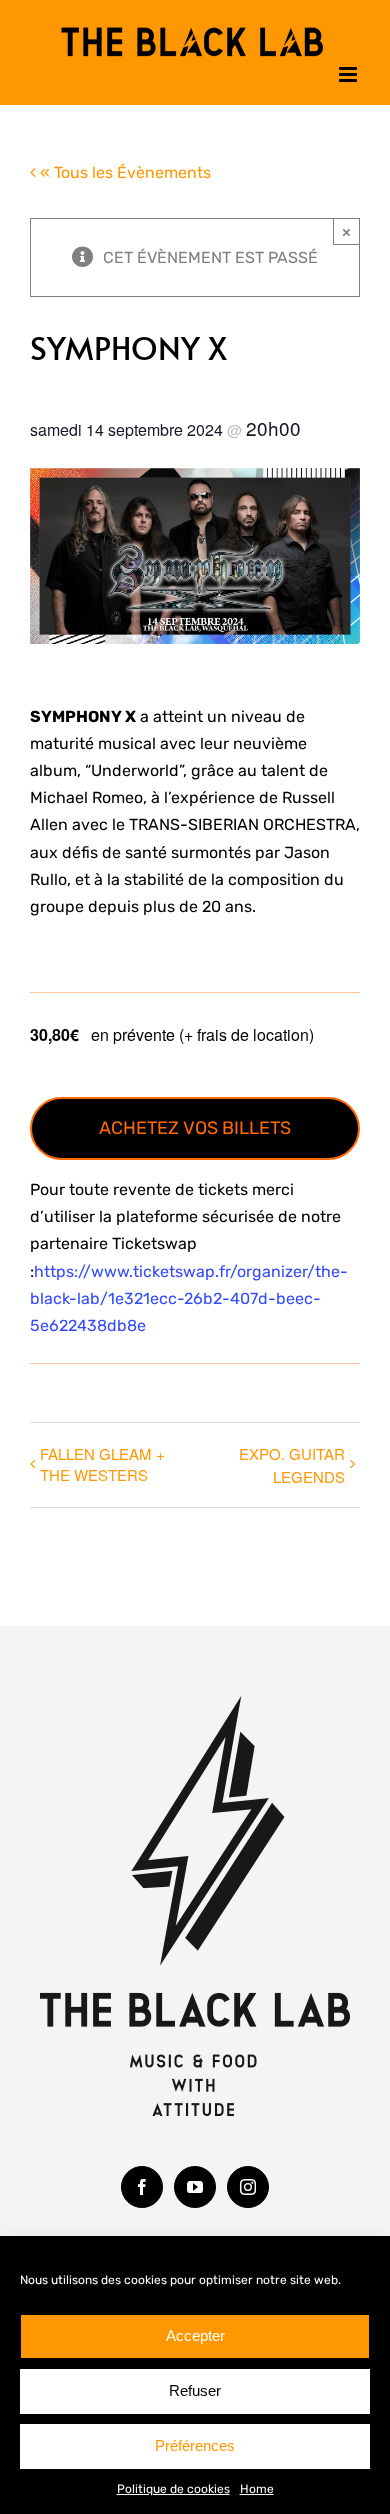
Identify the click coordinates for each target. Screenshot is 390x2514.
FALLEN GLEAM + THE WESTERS (102, 1460)
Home (257, 2489)
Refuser (195, 2390)
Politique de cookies (173, 2489)
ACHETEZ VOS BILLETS (195, 1124)
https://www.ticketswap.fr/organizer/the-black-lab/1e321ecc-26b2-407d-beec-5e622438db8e (189, 1294)
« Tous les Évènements (123, 168)
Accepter (195, 2335)
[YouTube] (195, 2183)
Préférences (195, 2445)
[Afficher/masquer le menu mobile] (349, 70)
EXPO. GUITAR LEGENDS (292, 1461)
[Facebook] (142, 2183)
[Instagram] (248, 2183)
